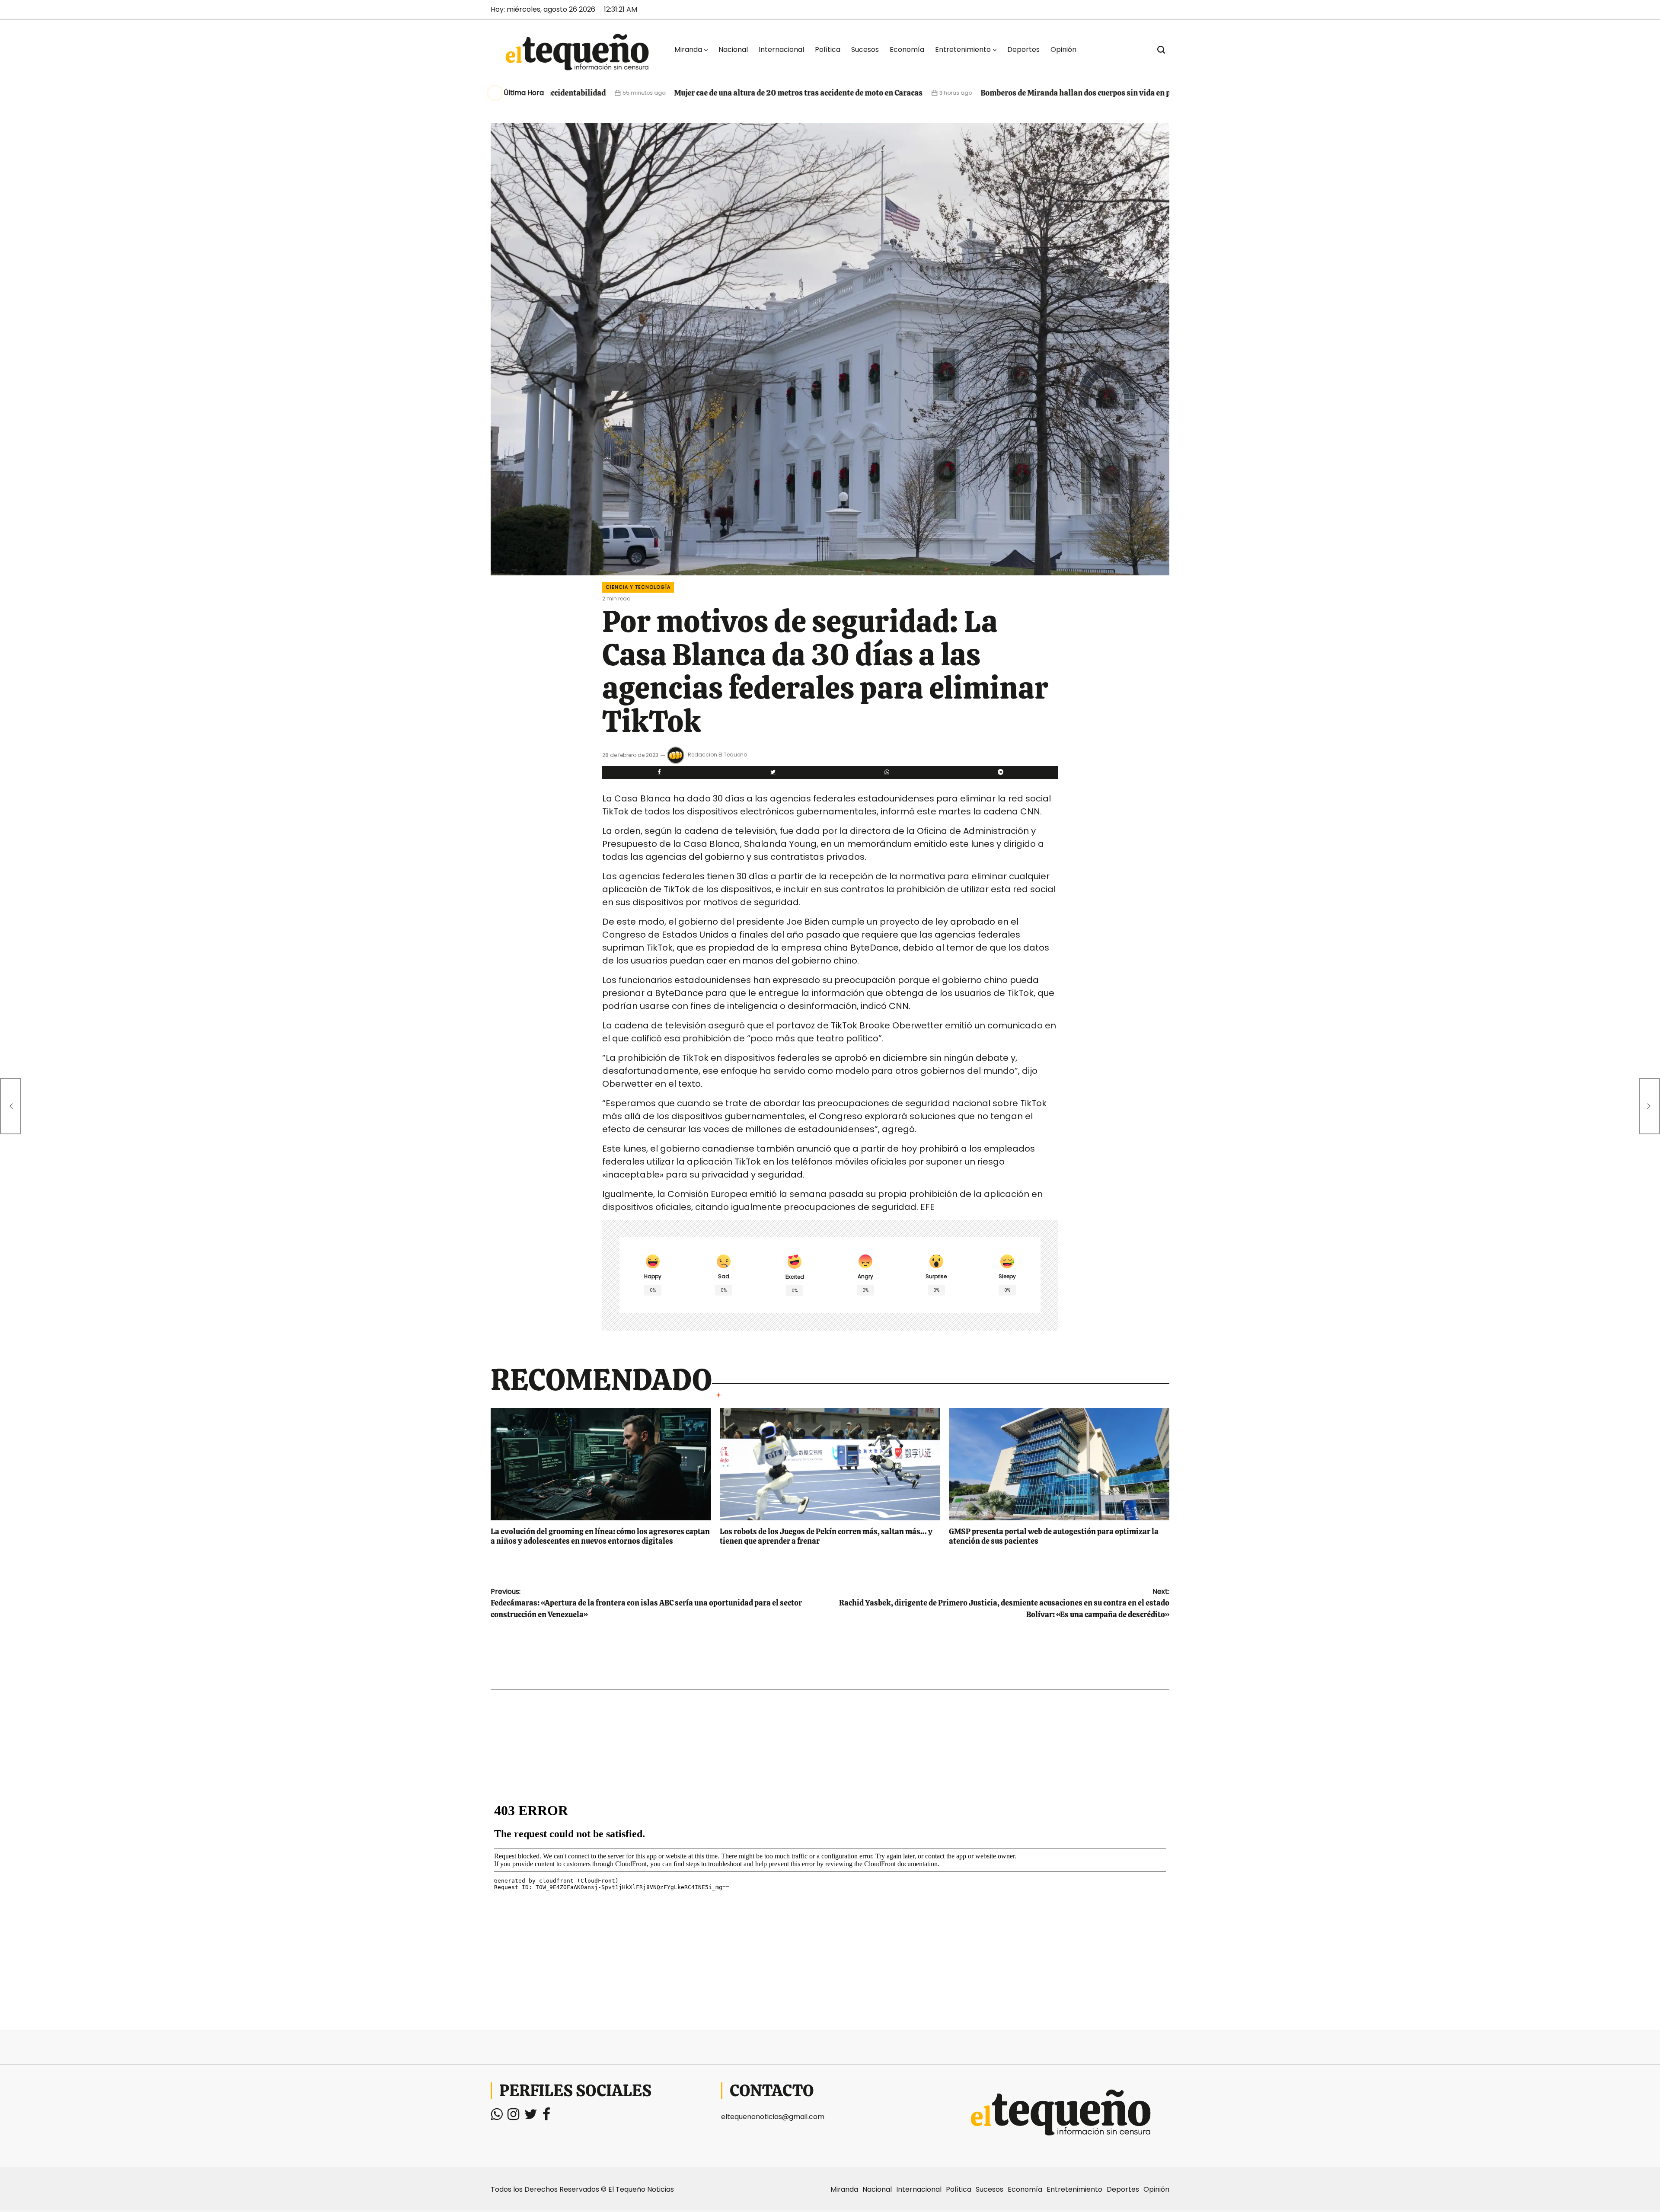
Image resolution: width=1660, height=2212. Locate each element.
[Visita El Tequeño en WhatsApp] (496, 2117)
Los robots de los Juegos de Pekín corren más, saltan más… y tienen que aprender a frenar (826, 1536)
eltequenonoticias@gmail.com (773, 2117)
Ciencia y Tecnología (638, 587)
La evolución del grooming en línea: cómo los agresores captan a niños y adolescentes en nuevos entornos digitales (600, 1536)
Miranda (688, 49)
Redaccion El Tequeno (717, 755)
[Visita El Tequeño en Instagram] (513, 2117)
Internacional (781, 49)
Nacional (733, 49)
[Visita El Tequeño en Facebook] (546, 2117)
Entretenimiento (963, 49)
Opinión (1063, 49)
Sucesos (865, 49)
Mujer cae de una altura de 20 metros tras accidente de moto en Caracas (653, 93)
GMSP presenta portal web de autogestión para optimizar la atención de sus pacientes (1054, 1536)
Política (828, 49)
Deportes (1023, 49)
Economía (907, 49)
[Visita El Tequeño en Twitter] (531, 2117)
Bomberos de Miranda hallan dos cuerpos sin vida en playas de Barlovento (965, 93)
